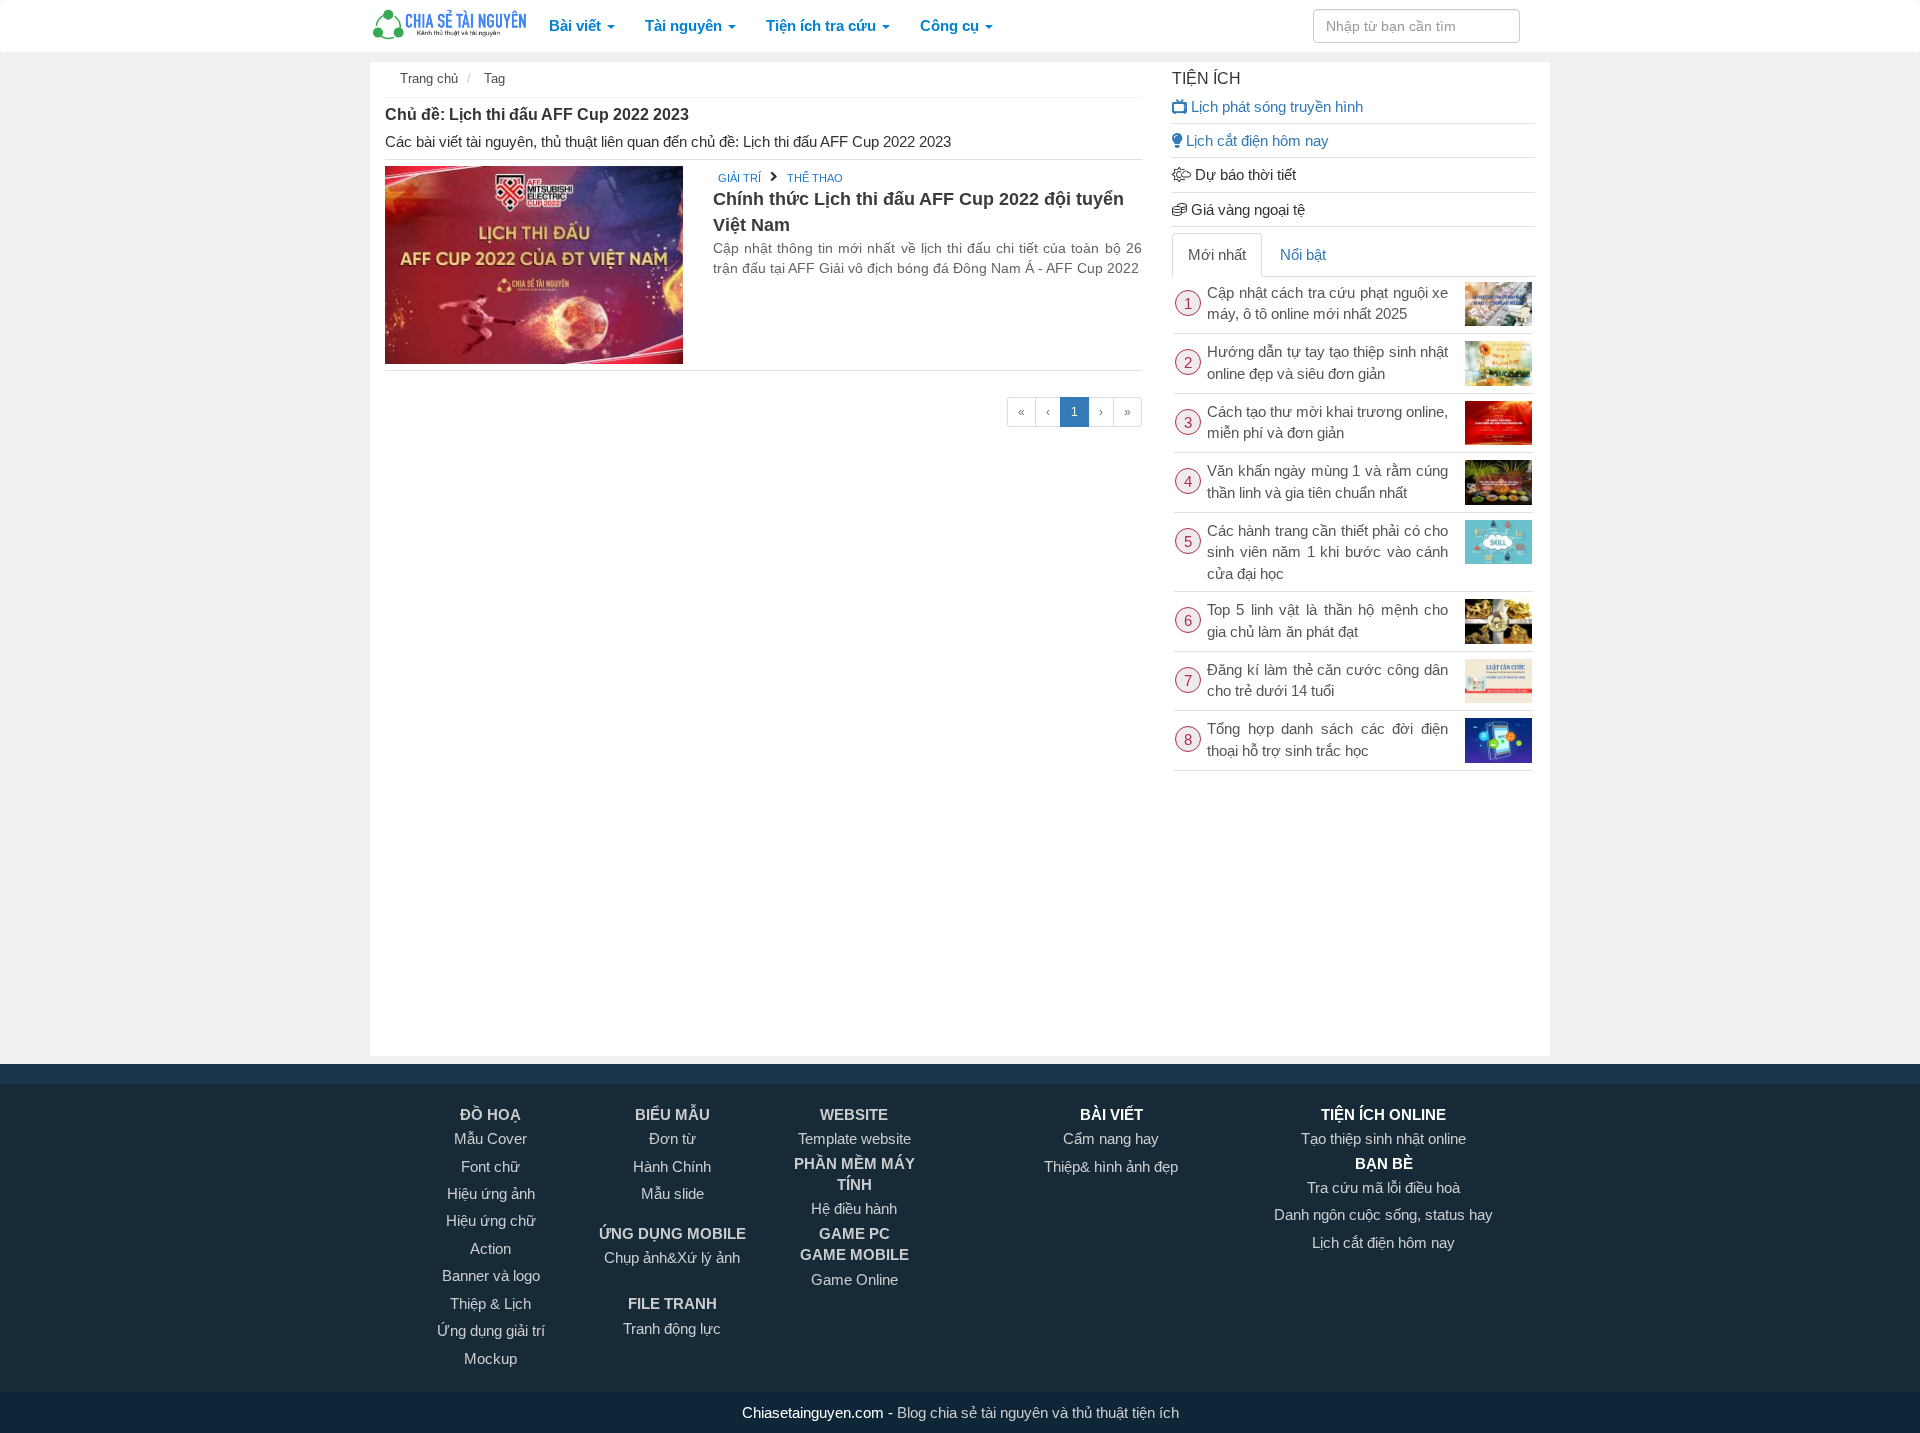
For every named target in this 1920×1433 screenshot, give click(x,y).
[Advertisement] (1353, 916)
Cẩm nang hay (1111, 1138)
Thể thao (815, 178)
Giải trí (739, 178)
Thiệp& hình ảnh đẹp (1111, 1166)
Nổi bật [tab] (1303, 254)
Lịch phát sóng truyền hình (1275, 106)
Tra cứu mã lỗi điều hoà (1383, 1187)
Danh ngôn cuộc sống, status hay (1383, 1214)
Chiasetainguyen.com (815, 1412)
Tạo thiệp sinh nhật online (1383, 1138)
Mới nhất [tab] (1217, 254)
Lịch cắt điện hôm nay (1255, 140)
